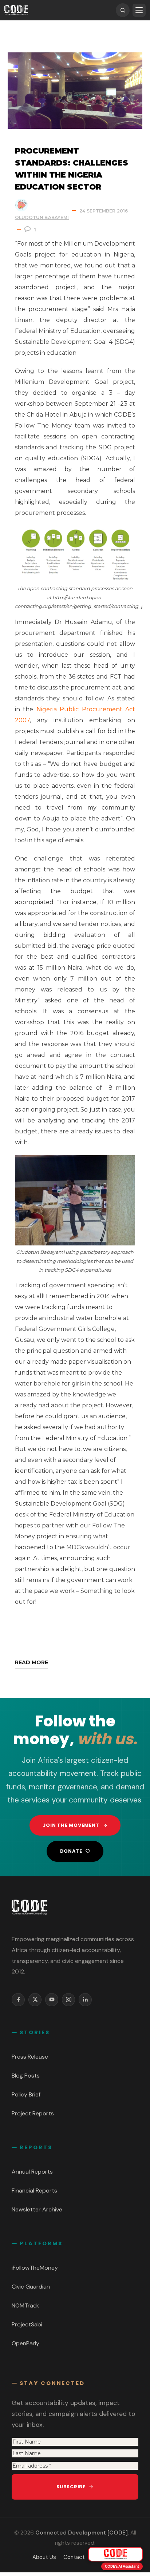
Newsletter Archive (37, 2209)
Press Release (30, 2057)
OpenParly (25, 2343)
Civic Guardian (31, 2287)
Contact (74, 2557)
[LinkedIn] (85, 2000)
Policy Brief (26, 2094)
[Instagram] (68, 2000)
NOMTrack (25, 2305)
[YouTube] (52, 2000)
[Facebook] (18, 2000)
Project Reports (33, 2113)
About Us (44, 2557)
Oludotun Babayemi (42, 217)
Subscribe (71, 2487)
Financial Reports (34, 2191)
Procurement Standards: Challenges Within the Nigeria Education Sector (72, 169)
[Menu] (139, 10)
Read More (31, 1662)
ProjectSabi (27, 2324)
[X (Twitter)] (35, 2000)
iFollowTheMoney (35, 2268)
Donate (71, 1851)
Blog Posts (26, 2076)
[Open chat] (115, 2554)
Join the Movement (71, 1825)
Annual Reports (32, 2172)
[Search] (123, 10)
